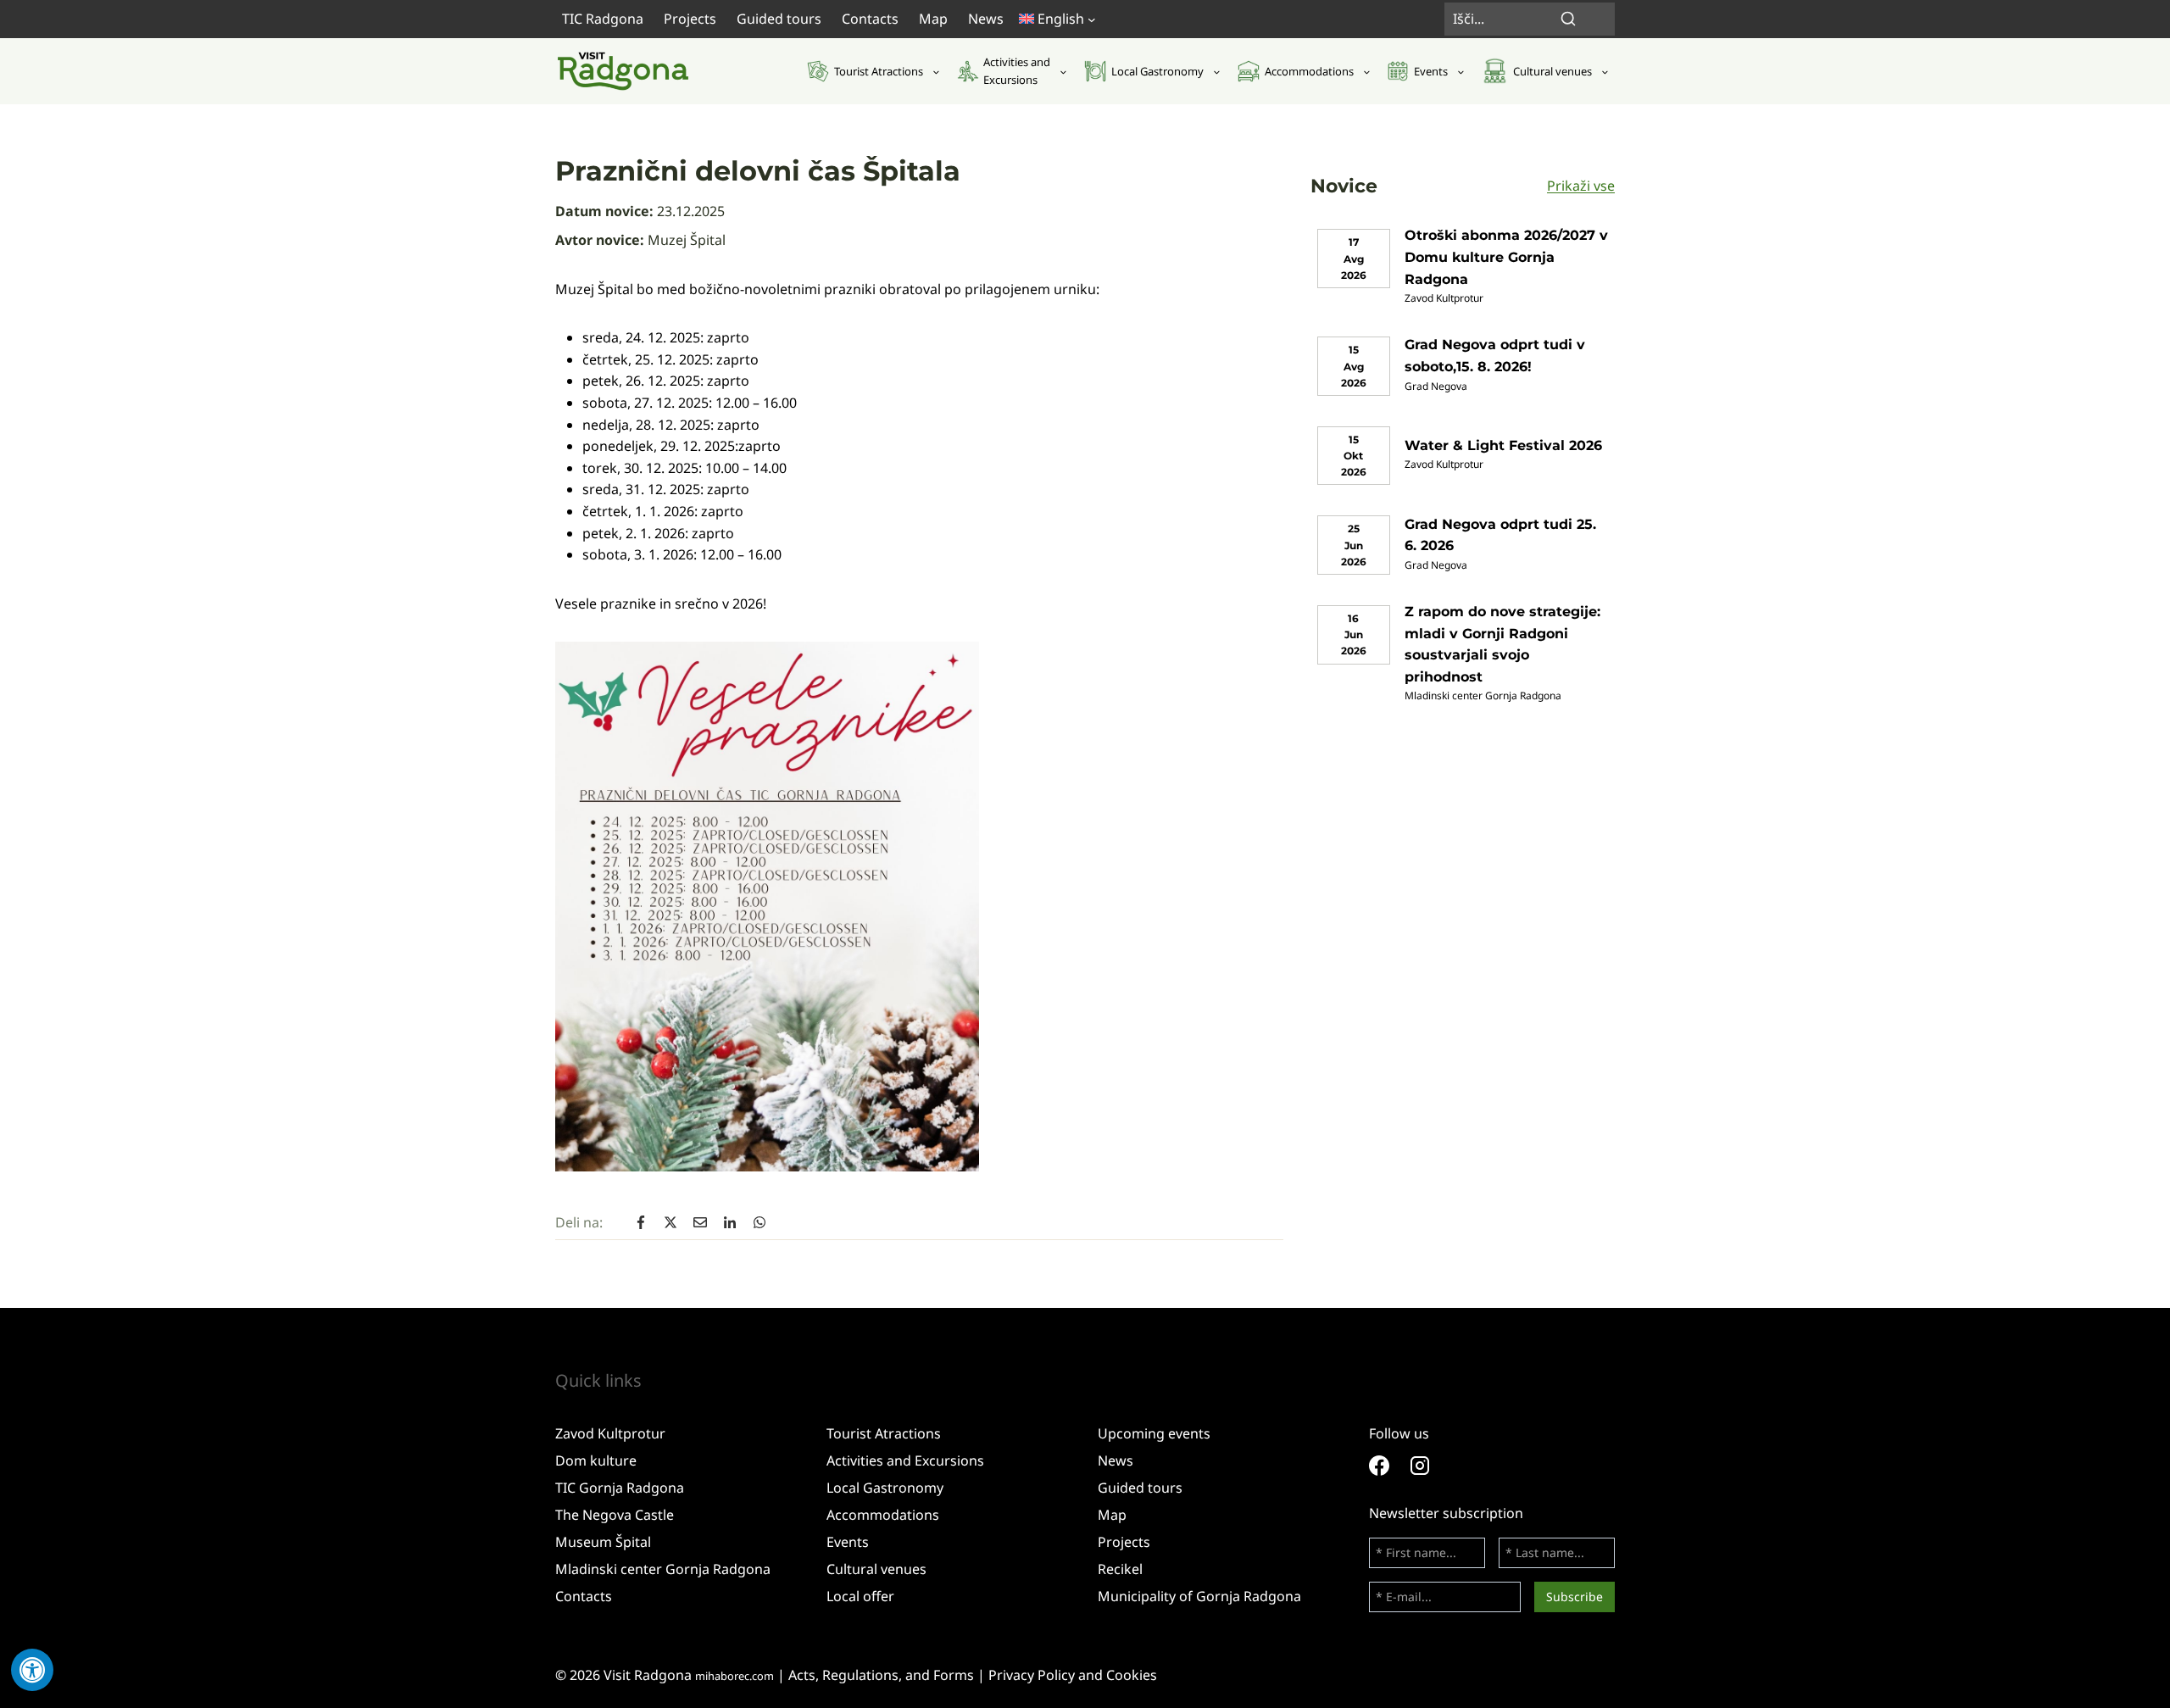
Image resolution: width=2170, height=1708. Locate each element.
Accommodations (883, 1515)
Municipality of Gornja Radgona (1199, 1596)
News (986, 19)
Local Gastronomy (885, 1488)
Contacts (870, 19)
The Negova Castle (615, 1515)
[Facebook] (1389, 1466)
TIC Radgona (603, 19)
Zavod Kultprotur (610, 1433)
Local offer (860, 1596)
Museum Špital (603, 1542)
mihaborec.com (734, 1676)
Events (848, 1542)
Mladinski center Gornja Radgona (663, 1569)
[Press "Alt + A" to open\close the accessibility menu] (32, 1670)
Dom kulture (596, 1460)
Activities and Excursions (905, 1460)
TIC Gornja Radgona (620, 1488)
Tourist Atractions (884, 1433)
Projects (690, 19)
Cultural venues (876, 1569)
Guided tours (779, 19)
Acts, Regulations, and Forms (881, 1675)
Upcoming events (1154, 1433)
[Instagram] (1430, 1466)
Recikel (1120, 1569)
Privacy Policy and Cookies (1073, 1675)
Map (933, 19)
